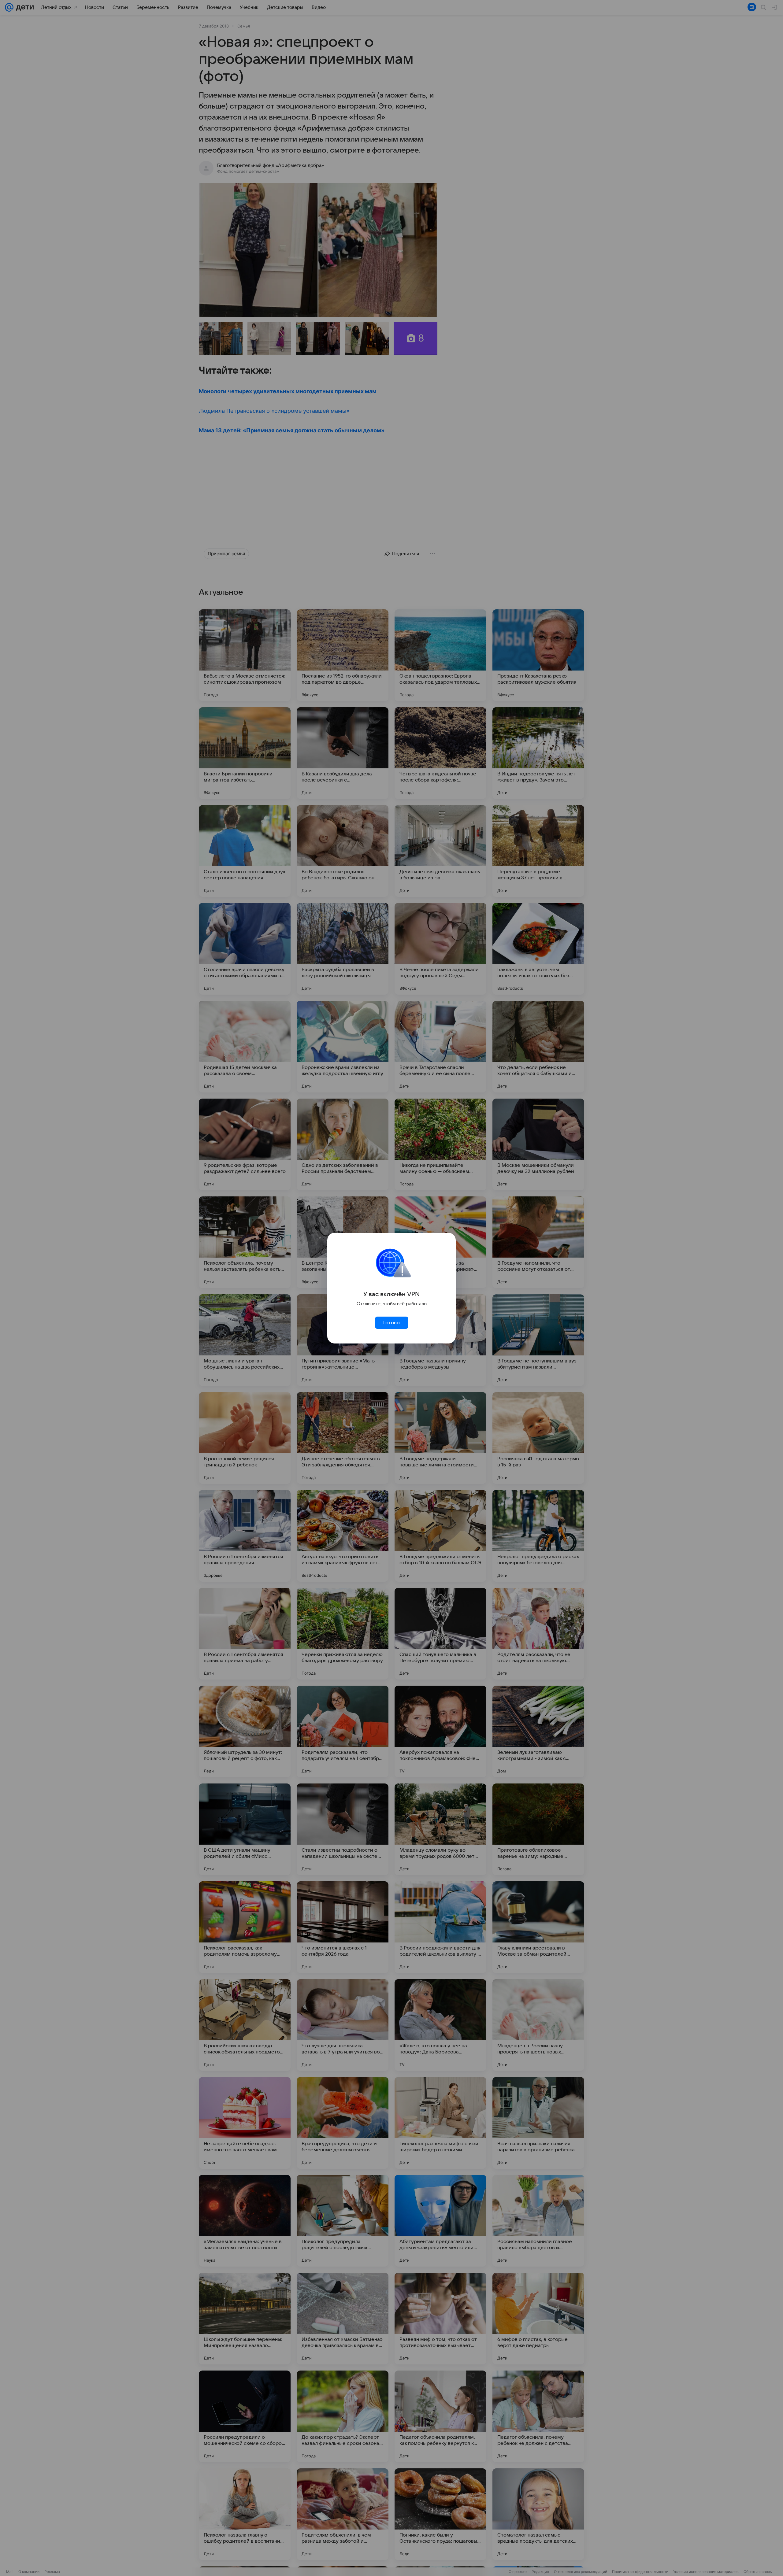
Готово (391, 1323)
